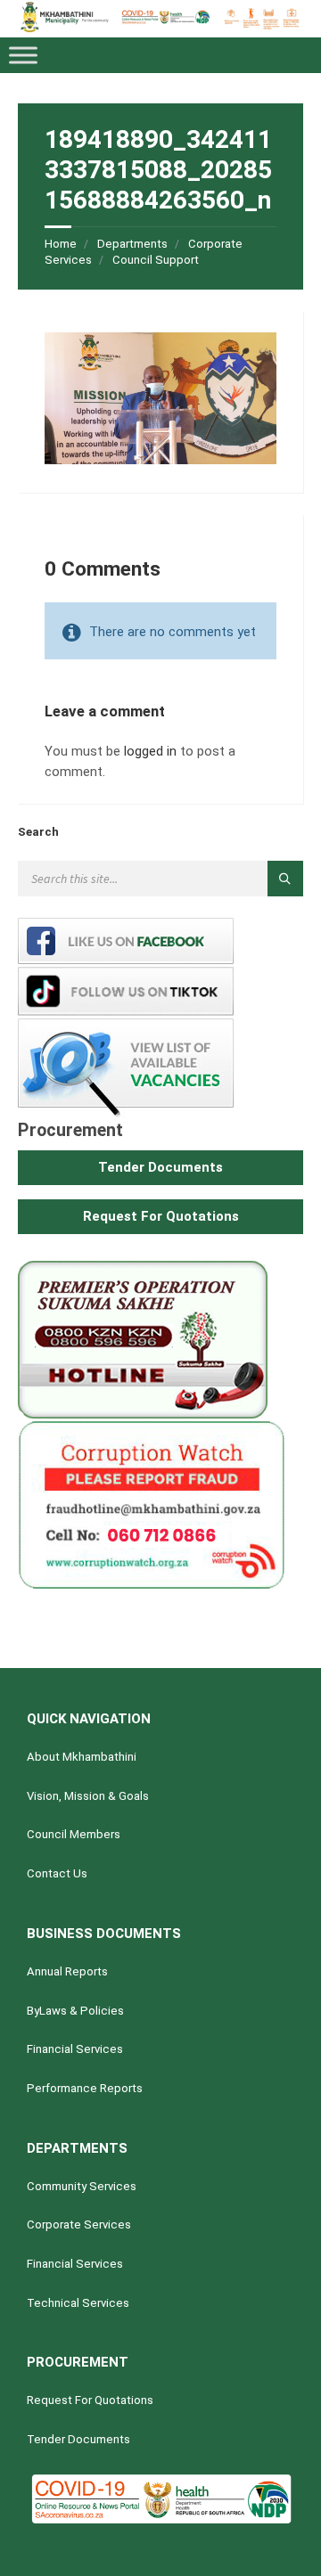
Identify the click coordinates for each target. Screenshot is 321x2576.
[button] (160, 1168)
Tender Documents (78, 2439)
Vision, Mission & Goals (88, 1796)
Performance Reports (85, 2088)
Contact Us (57, 1873)
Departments (132, 244)
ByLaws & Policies (75, 2011)
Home (61, 244)
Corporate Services (79, 2224)
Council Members (74, 1834)
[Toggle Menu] (23, 55)
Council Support (156, 260)
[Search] (285, 879)
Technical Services (78, 2303)
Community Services (82, 2186)
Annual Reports (67, 1971)
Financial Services (75, 2049)
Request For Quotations (90, 2400)
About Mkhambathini (82, 1757)
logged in (150, 751)
